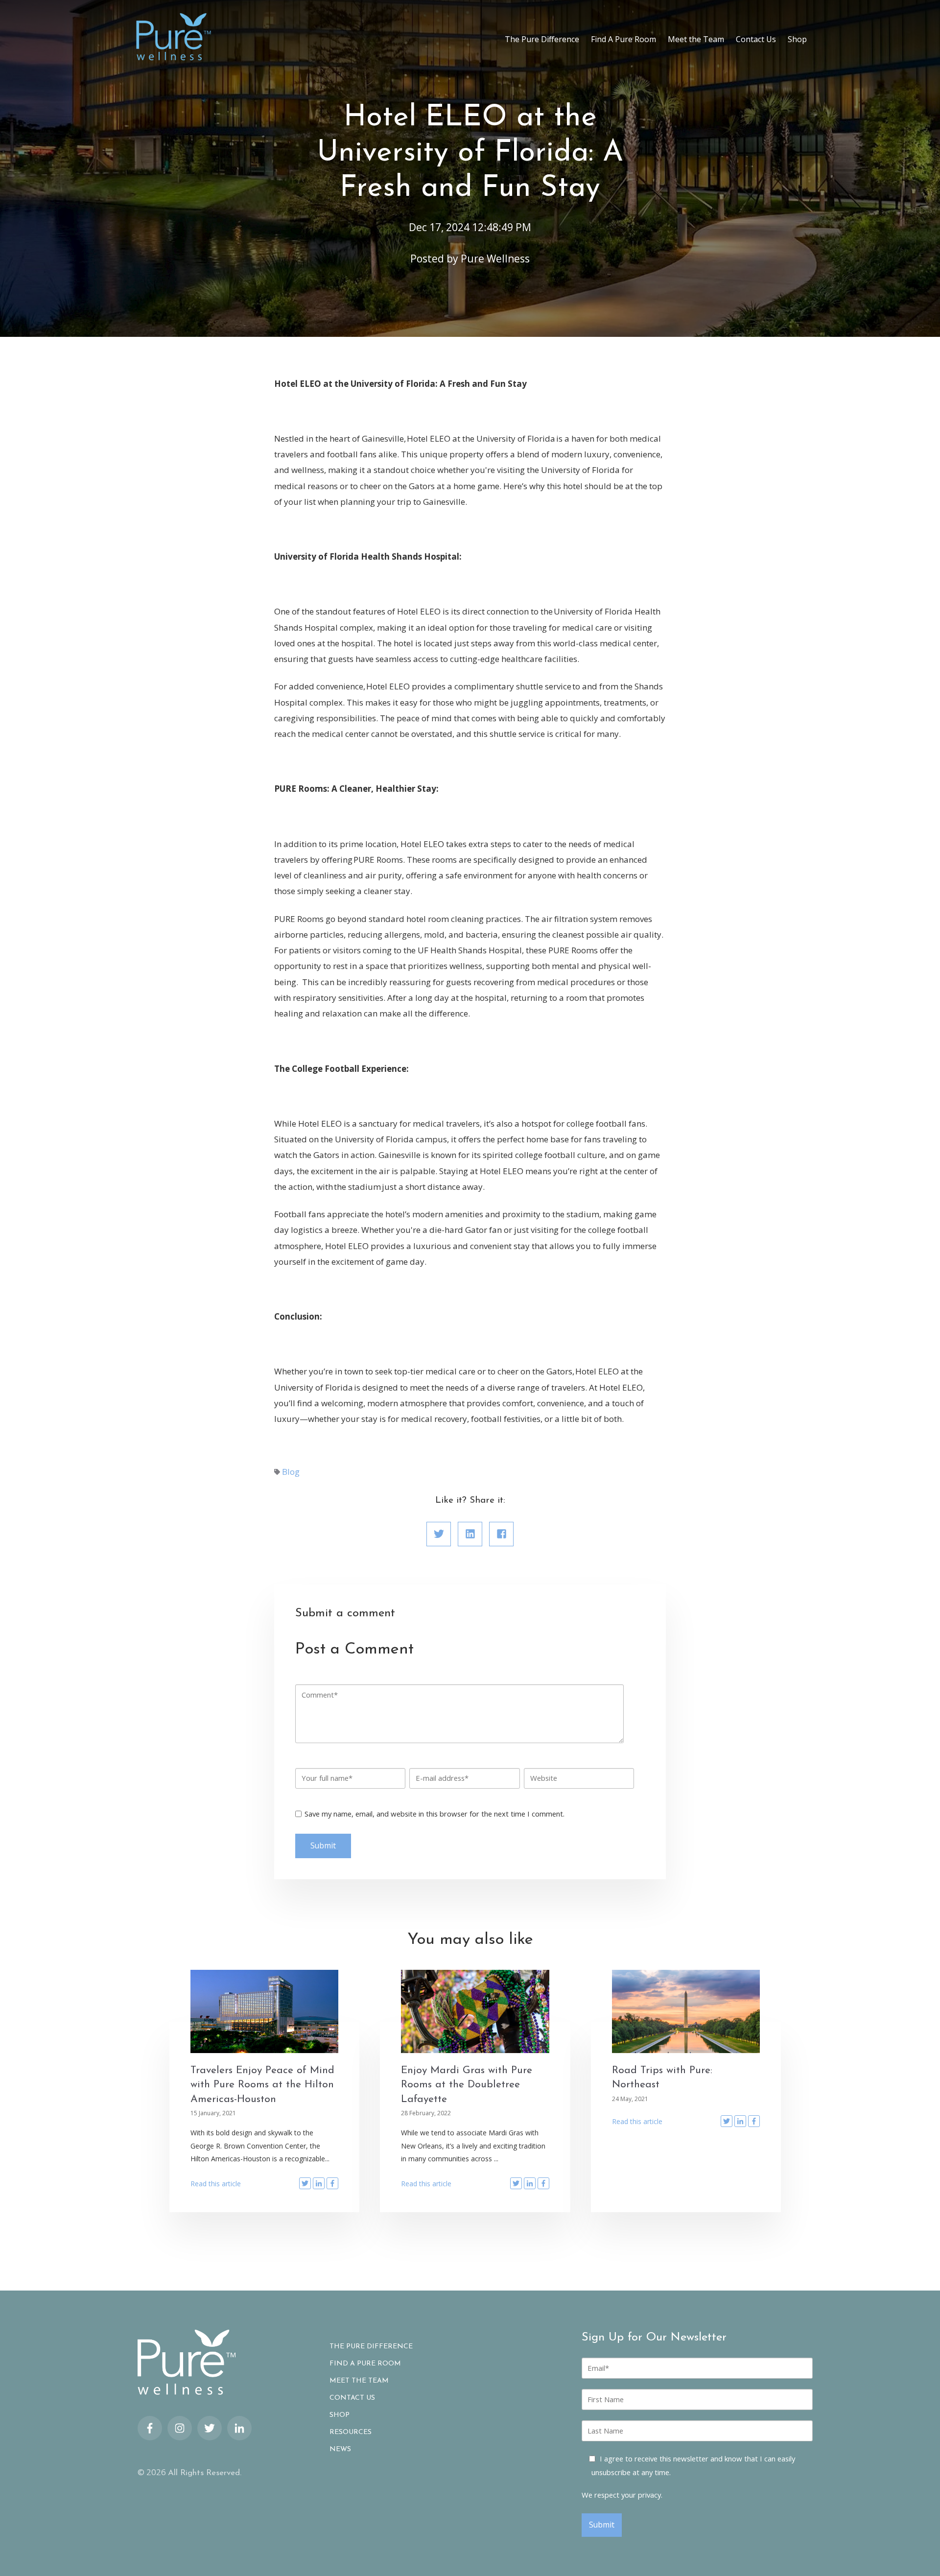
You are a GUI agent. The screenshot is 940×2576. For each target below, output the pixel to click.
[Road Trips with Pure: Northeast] (686, 2011)
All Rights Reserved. (205, 2473)
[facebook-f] (150, 2428)
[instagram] (180, 2428)
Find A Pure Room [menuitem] (623, 39)
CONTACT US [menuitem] (352, 2398)
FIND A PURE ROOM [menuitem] (365, 2364)
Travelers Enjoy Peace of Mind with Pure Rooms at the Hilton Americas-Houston (262, 2085)
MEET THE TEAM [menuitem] (359, 2381)
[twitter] (210, 2428)
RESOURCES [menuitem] (351, 2433)
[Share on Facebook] (501, 1534)
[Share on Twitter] (439, 1534)
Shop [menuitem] (797, 39)
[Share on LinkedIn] (470, 1534)
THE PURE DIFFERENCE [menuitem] (371, 2347)
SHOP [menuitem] (340, 2415)
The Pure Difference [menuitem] (542, 39)
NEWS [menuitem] (340, 2450)
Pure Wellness (495, 259)
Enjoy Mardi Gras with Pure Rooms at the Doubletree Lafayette (467, 2085)
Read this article (216, 2184)
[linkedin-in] (239, 2428)
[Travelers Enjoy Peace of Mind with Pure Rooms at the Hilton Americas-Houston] (265, 2011)
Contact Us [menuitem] (756, 39)
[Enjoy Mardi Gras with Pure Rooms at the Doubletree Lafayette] (475, 2011)
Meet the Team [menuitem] (696, 39)
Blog (291, 1472)
